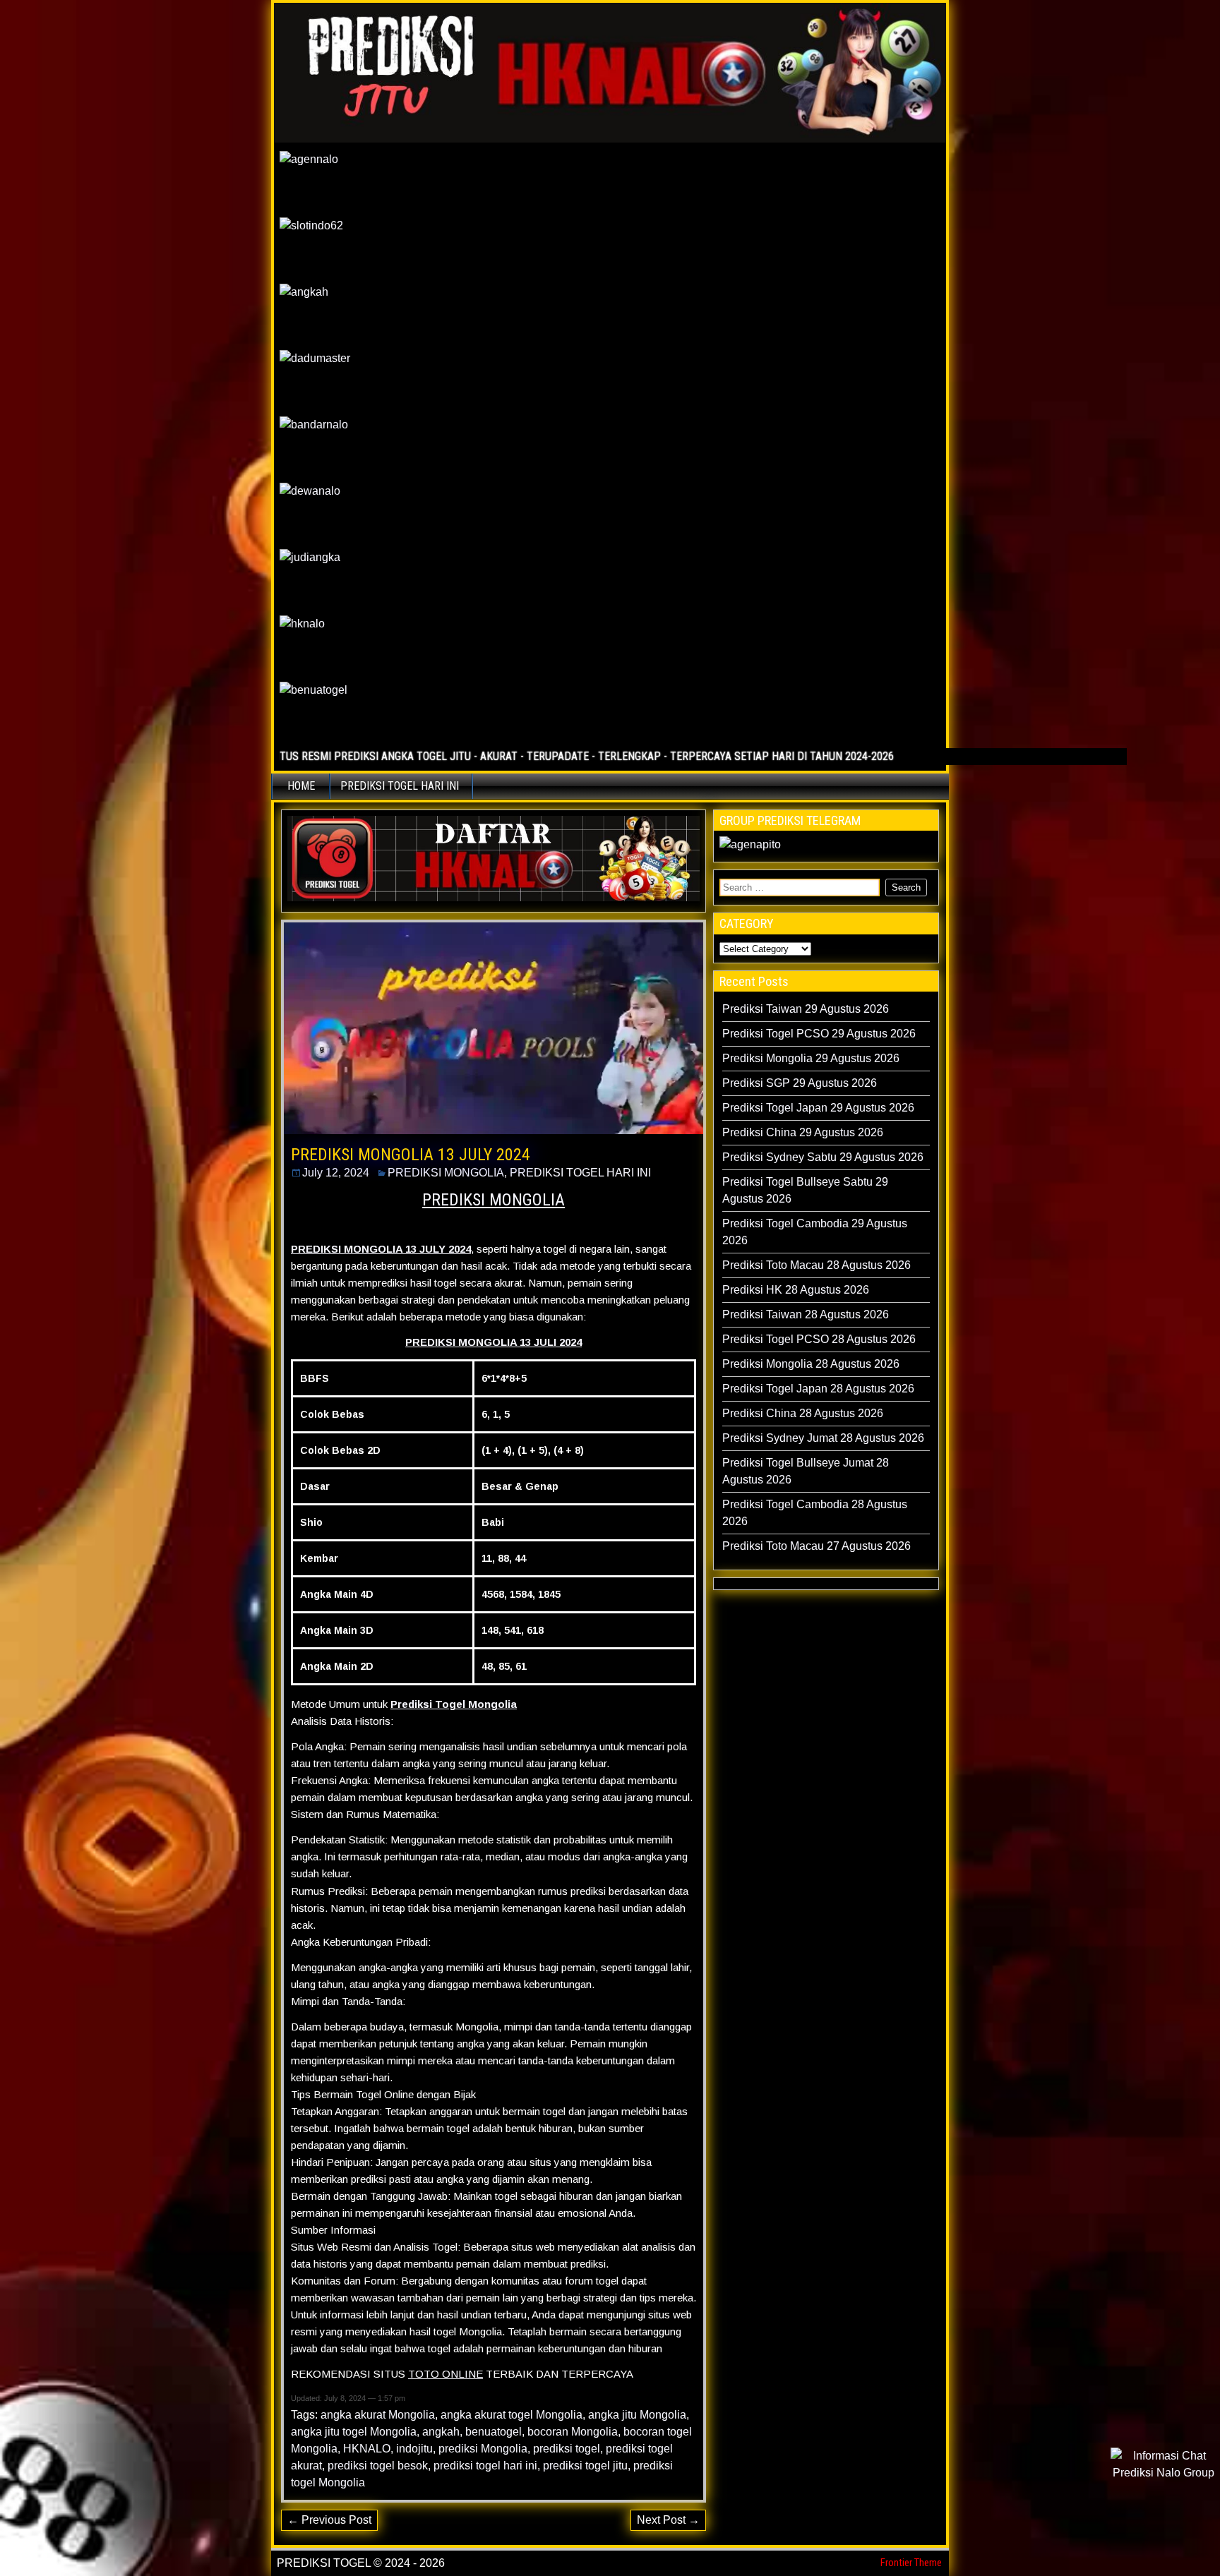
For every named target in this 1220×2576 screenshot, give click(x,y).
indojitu (414, 2449)
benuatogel (494, 2432)
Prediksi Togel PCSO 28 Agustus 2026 (819, 1339)
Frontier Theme (911, 2563)
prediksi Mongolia (483, 2449)
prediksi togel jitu (585, 2466)
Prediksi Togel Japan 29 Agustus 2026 (818, 1108)
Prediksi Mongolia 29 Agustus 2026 (811, 1058)
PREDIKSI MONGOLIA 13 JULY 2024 (411, 1155)
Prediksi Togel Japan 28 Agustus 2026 (818, 1389)
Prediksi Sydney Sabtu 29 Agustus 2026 (823, 1157)
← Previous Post (329, 2520)
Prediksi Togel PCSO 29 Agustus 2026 (819, 1034)
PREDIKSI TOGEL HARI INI (400, 786)
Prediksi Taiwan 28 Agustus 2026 (806, 1314)
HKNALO (367, 2449)
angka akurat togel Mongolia (512, 2415)
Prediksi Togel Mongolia (454, 1704)
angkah (441, 2432)
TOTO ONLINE (445, 2374)
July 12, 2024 (336, 1173)
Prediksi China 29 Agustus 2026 (803, 1132)
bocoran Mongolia (573, 2432)
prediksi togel (567, 2449)
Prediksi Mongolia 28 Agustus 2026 (811, 1364)
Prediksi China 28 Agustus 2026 (803, 1413)
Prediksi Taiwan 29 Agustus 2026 (806, 1009)
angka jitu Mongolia (637, 2415)
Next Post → (668, 2520)
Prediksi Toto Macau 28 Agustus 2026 (817, 1265)
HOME (301, 786)
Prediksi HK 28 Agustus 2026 (796, 1290)
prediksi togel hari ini (485, 2466)
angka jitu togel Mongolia (354, 2432)
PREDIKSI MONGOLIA (446, 1173)
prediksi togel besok (378, 2466)
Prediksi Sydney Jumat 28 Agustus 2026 (823, 1438)
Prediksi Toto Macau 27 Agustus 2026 (817, 1546)
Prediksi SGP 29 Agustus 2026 (800, 1083)
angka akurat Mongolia (378, 2415)
